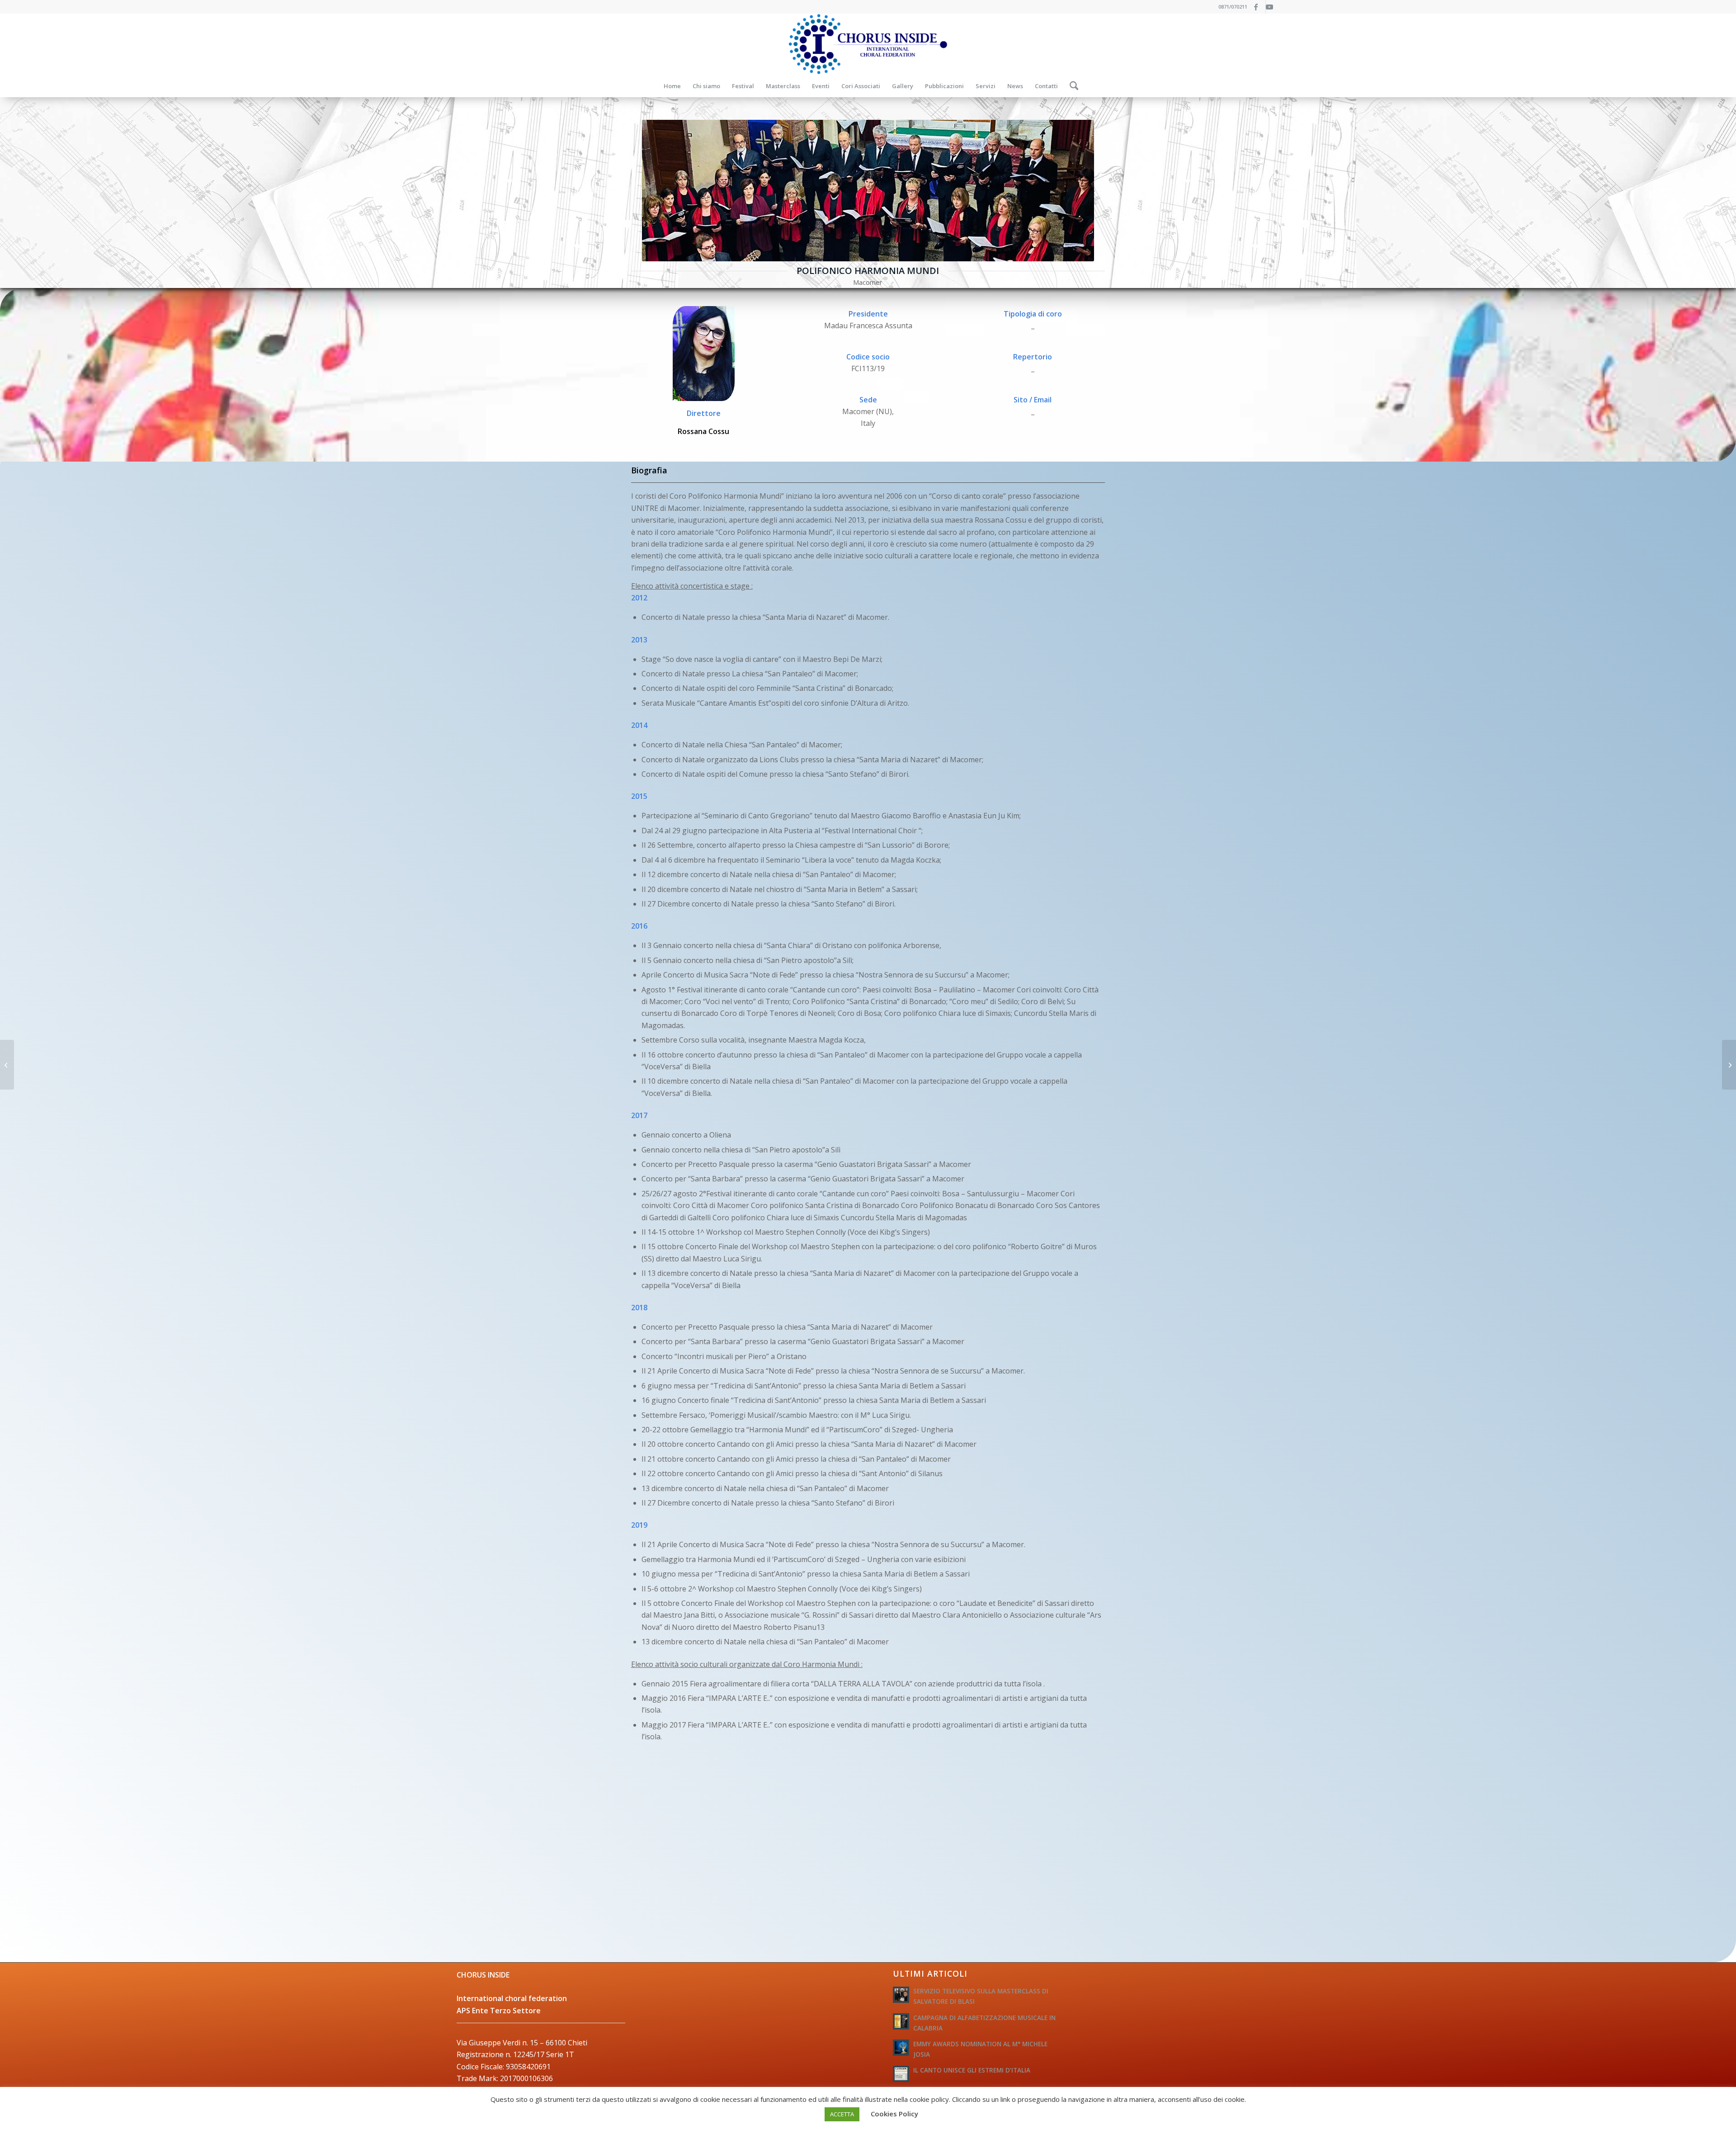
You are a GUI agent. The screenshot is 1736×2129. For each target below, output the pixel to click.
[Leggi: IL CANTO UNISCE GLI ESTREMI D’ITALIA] (901, 2074)
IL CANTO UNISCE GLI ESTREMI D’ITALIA (972, 2070)
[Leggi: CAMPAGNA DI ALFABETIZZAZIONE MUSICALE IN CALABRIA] (901, 2021)
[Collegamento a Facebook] (1259, 7)
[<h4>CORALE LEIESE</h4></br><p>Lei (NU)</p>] (1729, 1065)
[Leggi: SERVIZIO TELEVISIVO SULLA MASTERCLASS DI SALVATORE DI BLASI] (901, 1995)
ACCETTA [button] (842, 2114)
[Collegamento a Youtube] (1273, 7)
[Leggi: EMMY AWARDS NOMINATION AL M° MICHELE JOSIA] (901, 2048)
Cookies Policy (894, 2114)
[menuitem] (672, 86)
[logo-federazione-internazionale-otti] (868, 44)
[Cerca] (1071, 86)
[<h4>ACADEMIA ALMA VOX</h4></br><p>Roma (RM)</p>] (7, 1065)
